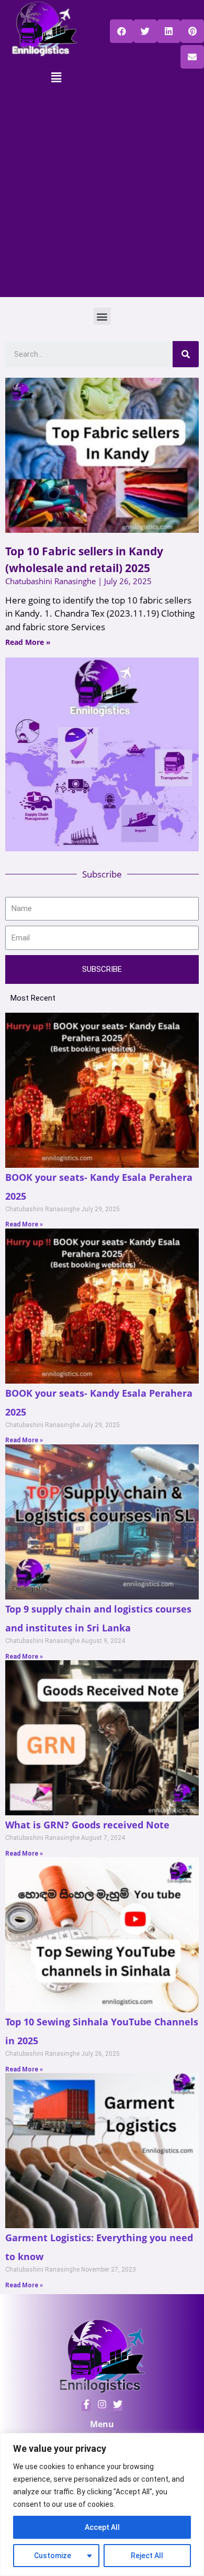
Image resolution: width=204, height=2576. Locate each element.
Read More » (28, 642)
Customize (53, 2556)
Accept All (102, 2527)
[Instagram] (118, 2406)
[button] (122, 31)
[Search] (186, 354)
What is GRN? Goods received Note (87, 1825)
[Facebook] (86, 2406)
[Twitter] (102, 2406)
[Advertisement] (102, 195)
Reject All (147, 2556)
